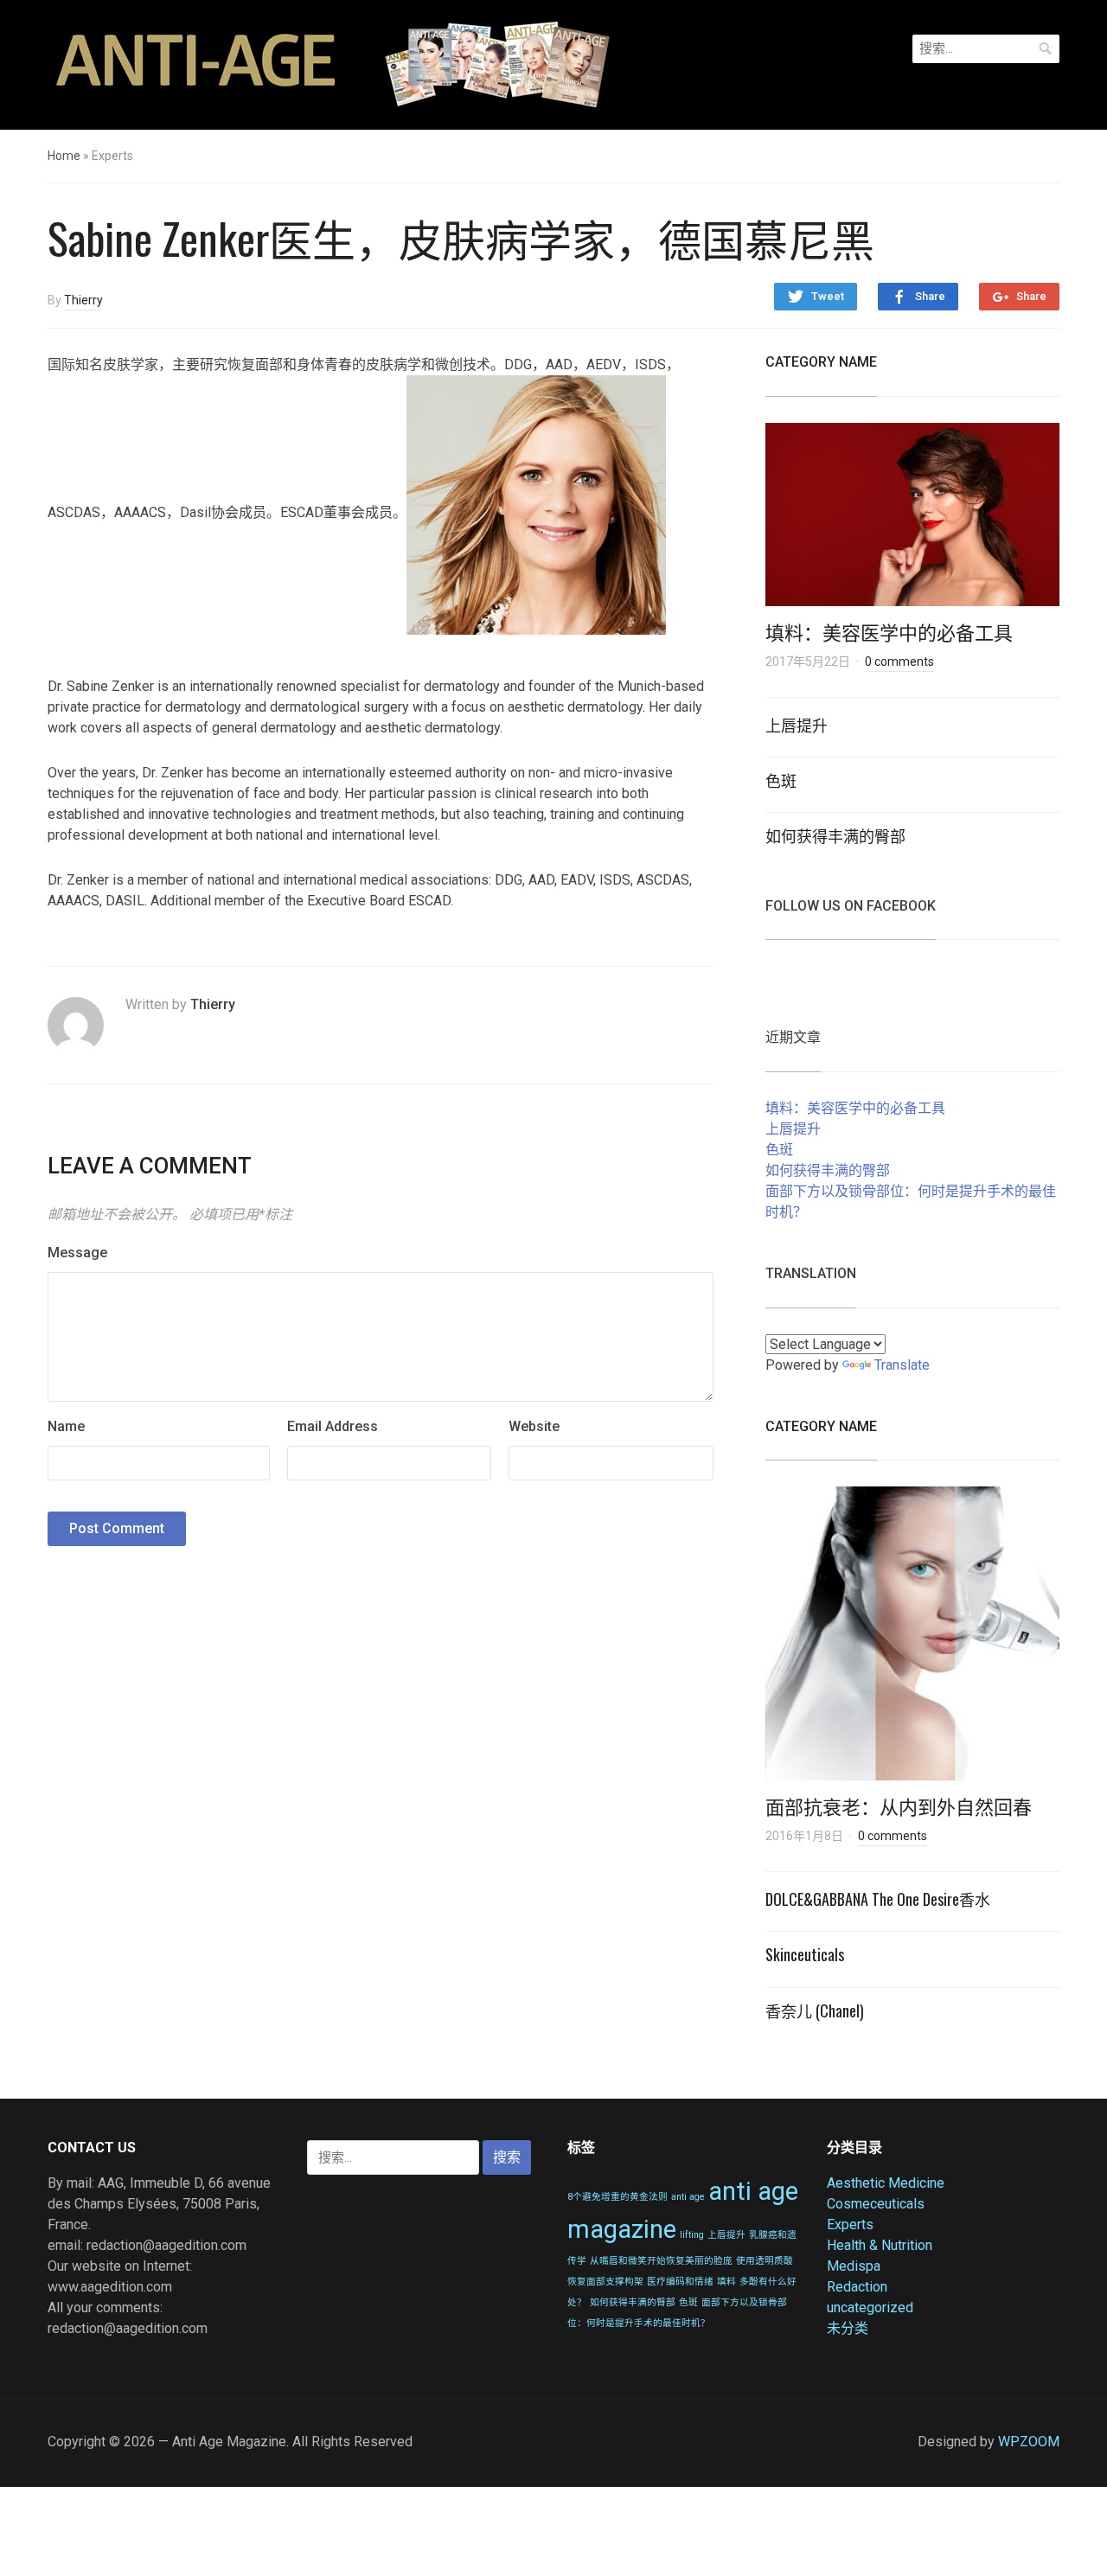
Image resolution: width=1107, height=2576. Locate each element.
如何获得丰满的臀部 (835, 835)
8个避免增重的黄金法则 (617, 2197)
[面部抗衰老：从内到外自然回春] (912, 1639)
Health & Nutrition (880, 2245)
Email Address (333, 1426)
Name (66, 1426)
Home (64, 156)
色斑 (781, 780)
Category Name (821, 362)
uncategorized (870, 2308)
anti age (688, 2197)
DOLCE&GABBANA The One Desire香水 (878, 1899)
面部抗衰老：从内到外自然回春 (899, 1806)
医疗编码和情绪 (680, 2282)
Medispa (854, 2266)
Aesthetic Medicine (886, 2183)
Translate (902, 1365)
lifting (692, 2235)
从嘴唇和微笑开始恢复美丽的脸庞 (661, 2261)
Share (930, 296)
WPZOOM (1029, 2442)
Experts (850, 2224)
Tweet (828, 296)
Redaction (857, 2287)
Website (534, 1426)
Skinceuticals (805, 1954)
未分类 (848, 2328)
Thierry (83, 300)
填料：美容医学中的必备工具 (889, 631)
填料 (726, 2282)
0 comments (899, 662)
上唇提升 (797, 725)
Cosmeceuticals (876, 2204)
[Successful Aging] (329, 63)
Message (77, 1253)
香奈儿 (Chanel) (815, 2010)
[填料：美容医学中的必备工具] (912, 520)
